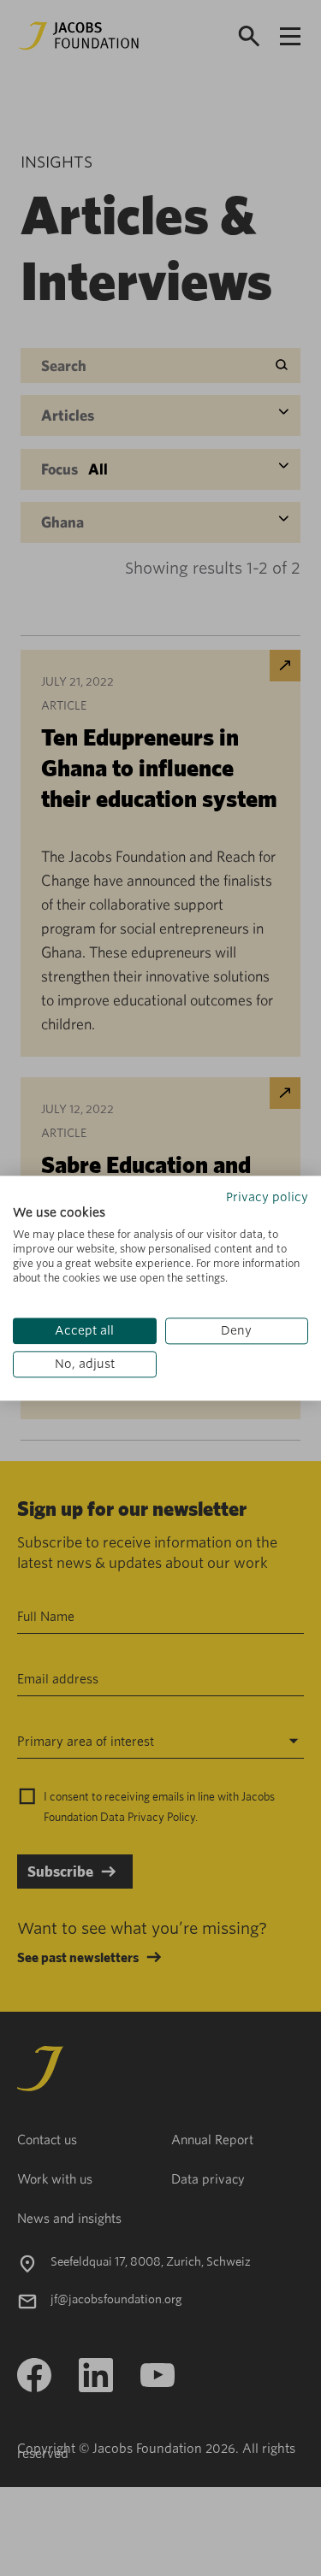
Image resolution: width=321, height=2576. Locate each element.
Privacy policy (267, 1197)
